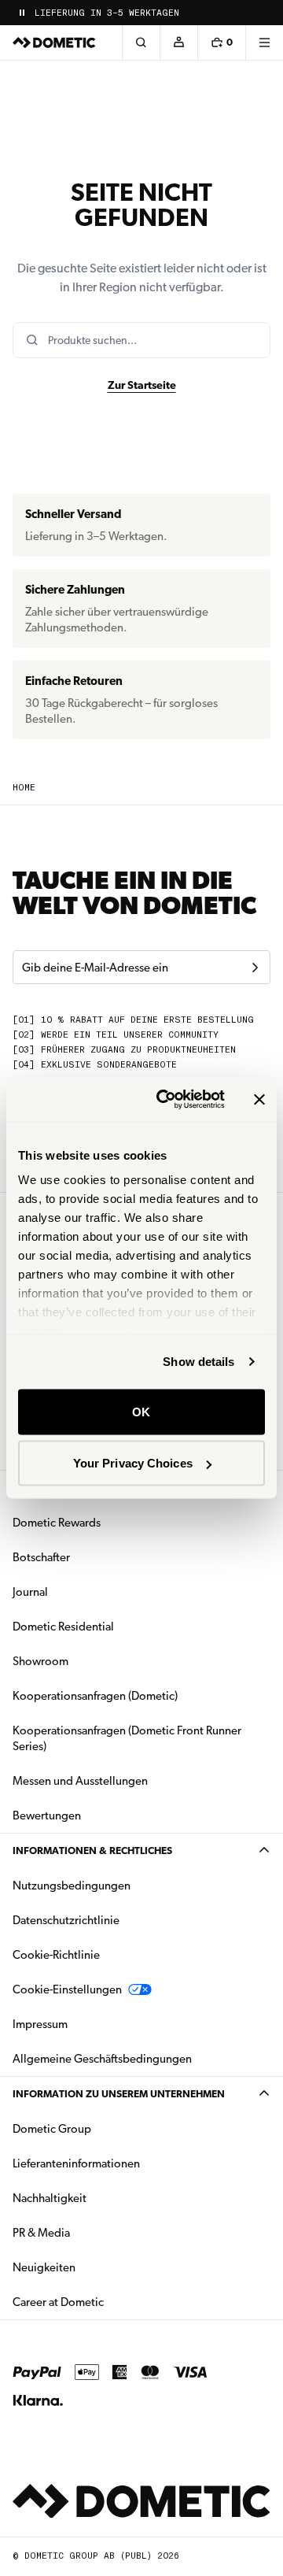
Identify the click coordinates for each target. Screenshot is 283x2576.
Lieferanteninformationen (76, 2163)
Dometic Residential (113, 1626)
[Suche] (141, 43)
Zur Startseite (142, 385)
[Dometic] (54, 43)
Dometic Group (101, 2128)
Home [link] (24, 788)
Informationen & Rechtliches (92, 1851)
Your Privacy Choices (133, 1463)
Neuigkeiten (94, 2267)
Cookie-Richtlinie (56, 1955)
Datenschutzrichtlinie (66, 1920)
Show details (198, 1362)
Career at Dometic (108, 2302)
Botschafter (41, 1557)
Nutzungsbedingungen (72, 1886)
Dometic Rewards (57, 1523)
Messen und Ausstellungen (80, 1781)
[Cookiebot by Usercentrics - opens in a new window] (166, 1100)
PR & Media (91, 2232)
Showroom (40, 1661)
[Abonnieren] (255, 968)
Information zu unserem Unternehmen (119, 2094)
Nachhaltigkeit (50, 2198)
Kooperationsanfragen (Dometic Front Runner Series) (127, 1738)
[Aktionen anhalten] (22, 13)
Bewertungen (47, 1815)
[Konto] (178, 43)
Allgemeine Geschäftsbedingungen (102, 2059)
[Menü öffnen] (264, 43)
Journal (30, 1592)
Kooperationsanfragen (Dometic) (95, 1696)
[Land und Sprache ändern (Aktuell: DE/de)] (264, 13)
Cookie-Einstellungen (67, 1989)
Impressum (40, 2024)
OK (141, 1411)
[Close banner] (259, 1099)
